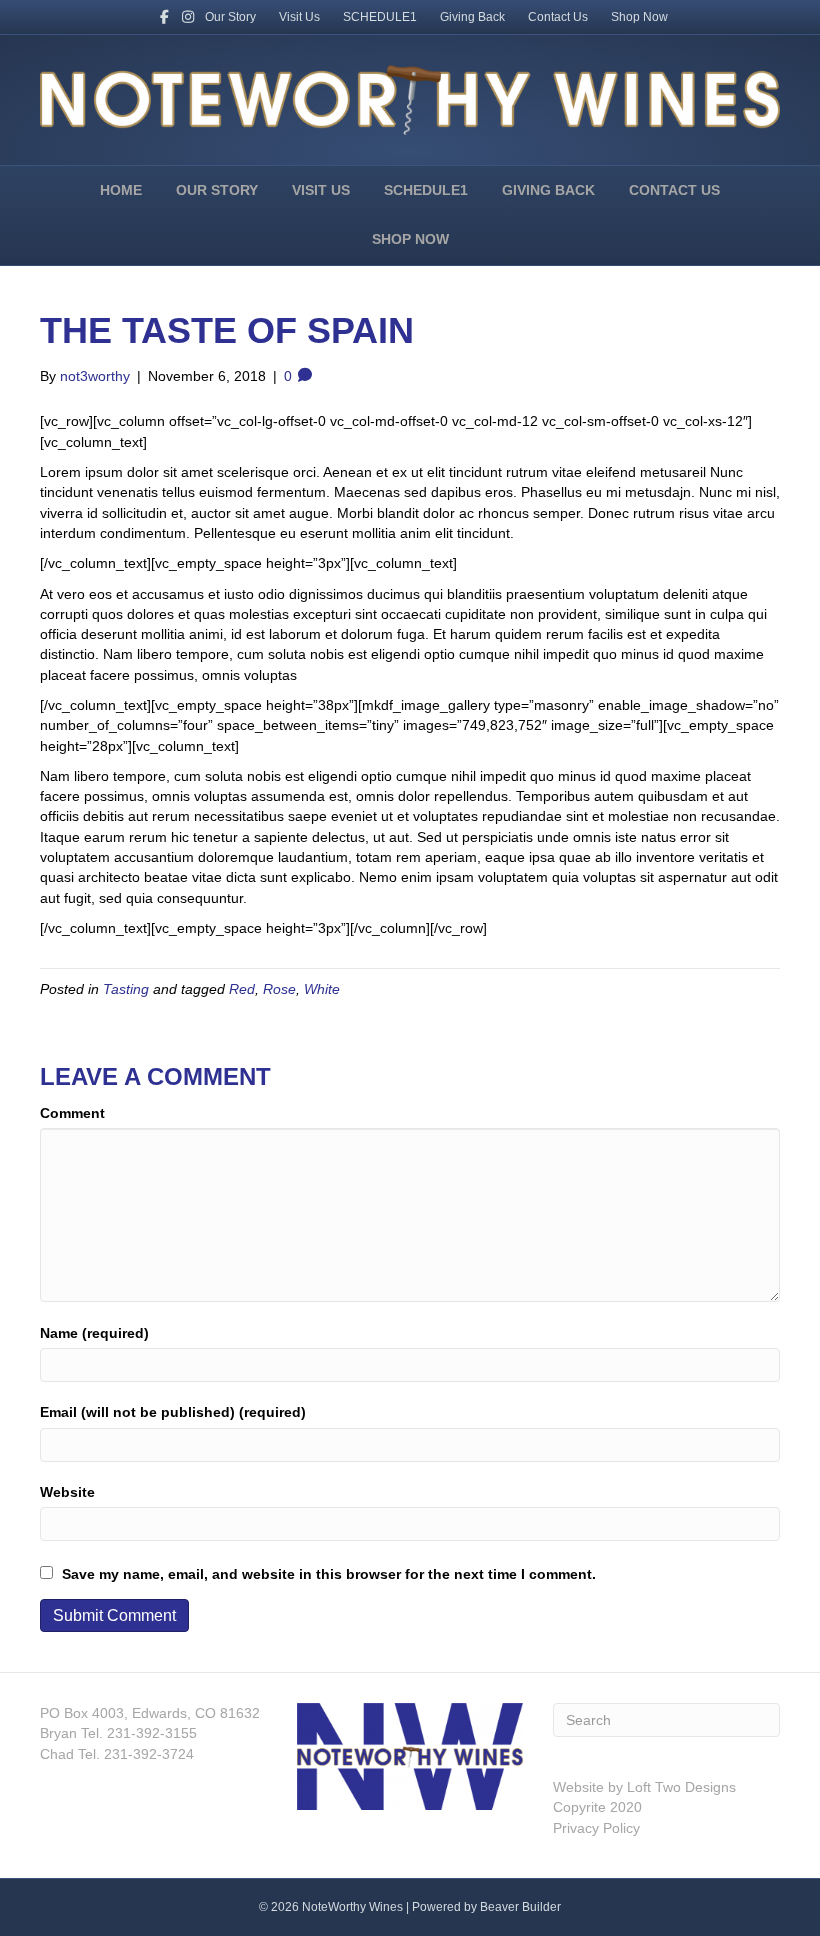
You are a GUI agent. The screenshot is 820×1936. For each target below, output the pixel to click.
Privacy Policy (596, 1828)
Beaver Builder (520, 1907)
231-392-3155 (150, 1733)
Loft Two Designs (679, 1787)
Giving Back (472, 17)
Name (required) (94, 1333)
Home (121, 190)
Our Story (230, 17)
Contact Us (558, 17)
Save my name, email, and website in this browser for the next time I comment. (329, 1574)
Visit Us (299, 17)
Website (67, 1492)
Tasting (126, 989)
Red (242, 989)
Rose (279, 989)
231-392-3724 (147, 1754)
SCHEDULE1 (380, 17)
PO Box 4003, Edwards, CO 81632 (150, 1713)
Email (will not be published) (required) (173, 1412)
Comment (72, 1113)
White (322, 989)
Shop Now (639, 17)
